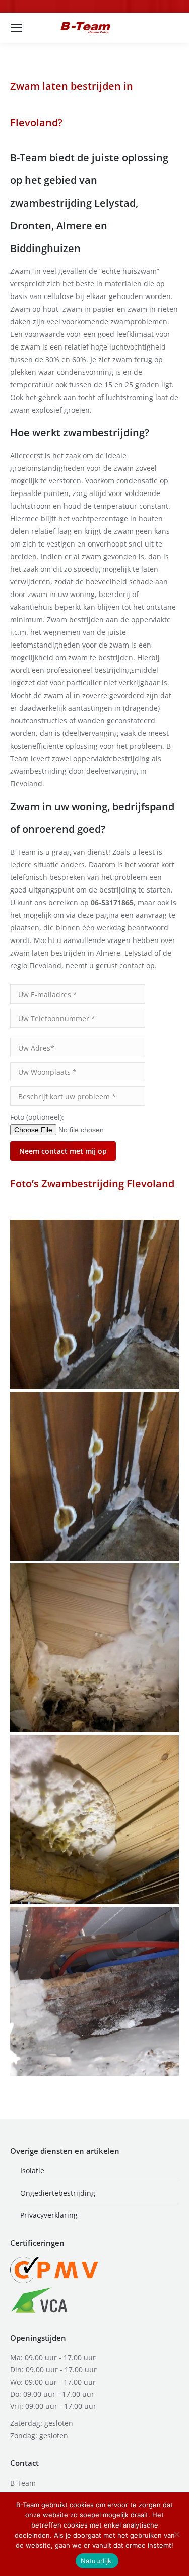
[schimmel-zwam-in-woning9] (94, 1820)
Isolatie (32, 2171)
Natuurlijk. (97, 2561)
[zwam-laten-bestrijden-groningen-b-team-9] (94, 1476)
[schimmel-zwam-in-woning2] (94, 1648)
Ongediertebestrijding (58, 2193)
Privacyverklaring (49, 2215)
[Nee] (176, 2534)
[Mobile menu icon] (16, 28)
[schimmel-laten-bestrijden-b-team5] (94, 1991)
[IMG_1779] (94, 1304)
